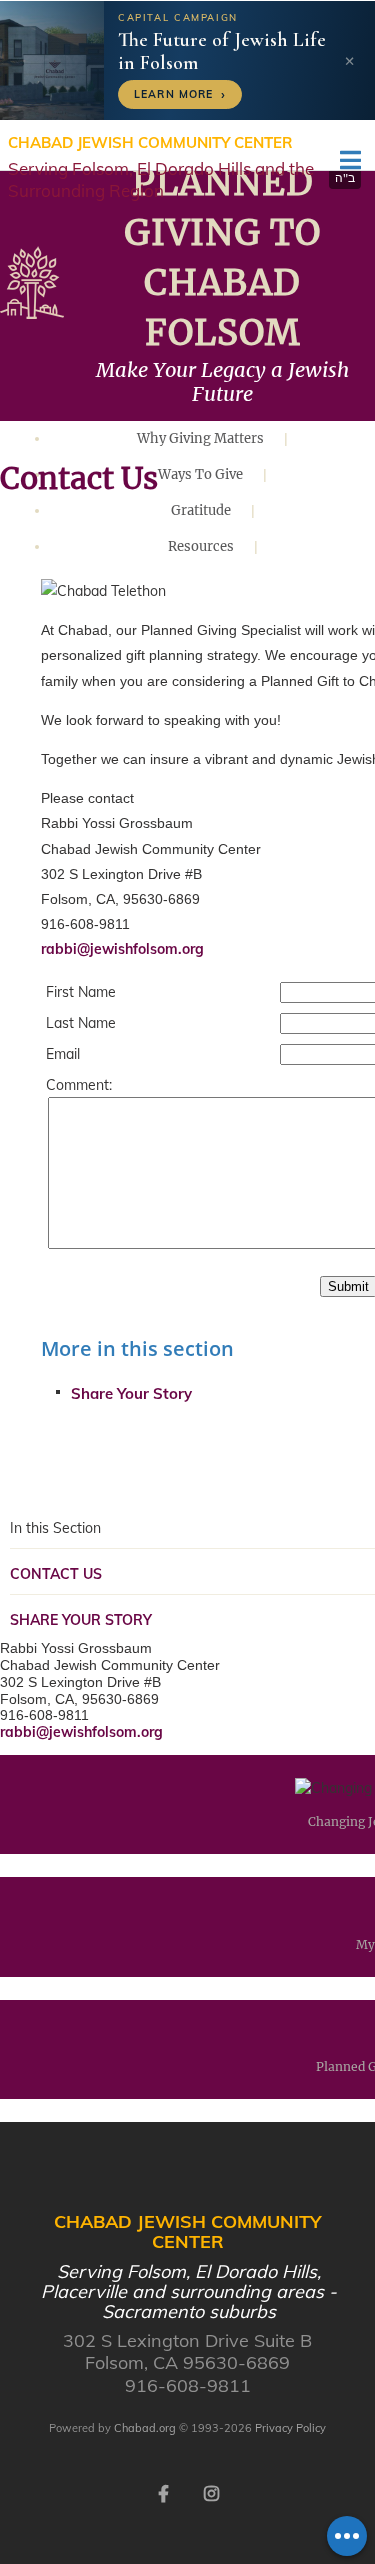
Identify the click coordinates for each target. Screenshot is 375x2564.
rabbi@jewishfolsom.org (122, 949)
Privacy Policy (290, 2428)
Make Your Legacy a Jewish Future (222, 381)
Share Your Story (131, 1393)
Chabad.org (145, 2428)
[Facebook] (164, 2492)
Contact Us (56, 1574)
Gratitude (201, 510)
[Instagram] (212, 2492)
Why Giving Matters (200, 438)
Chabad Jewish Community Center (161, 167)
